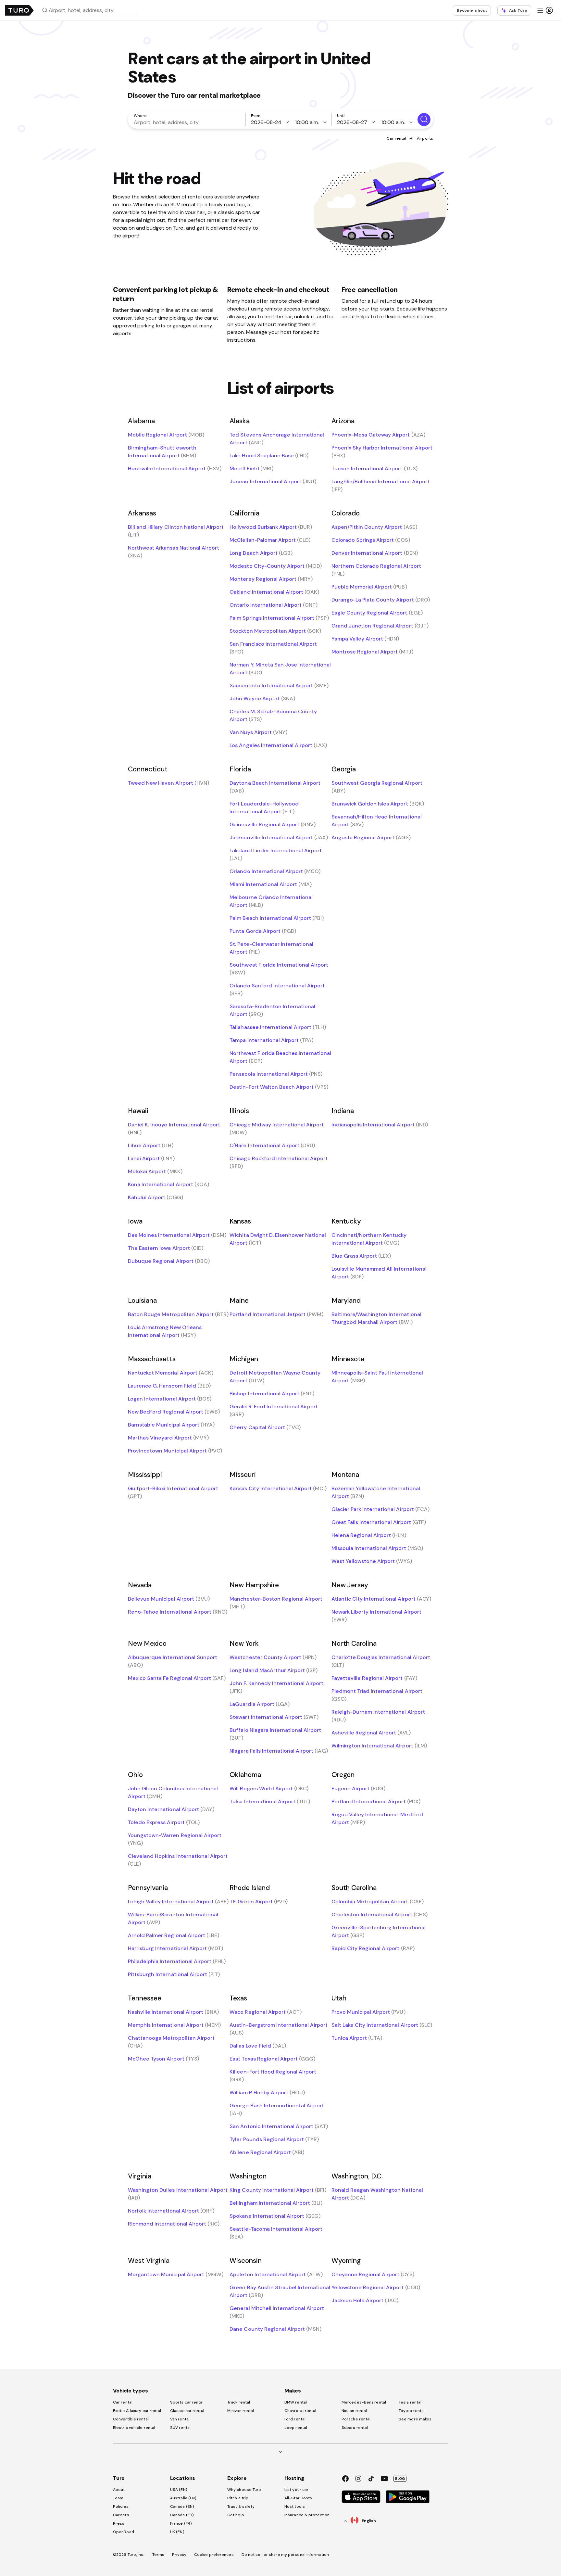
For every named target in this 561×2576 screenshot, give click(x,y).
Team (118, 2498)
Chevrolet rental (300, 2411)
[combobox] (92, 10)
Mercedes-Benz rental (364, 2402)
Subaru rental (355, 2428)
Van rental (180, 2419)
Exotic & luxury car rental (137, 2411)
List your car (296, 2490)
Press (119, 2523)
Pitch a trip (238, 2498)
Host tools (295, 2506)
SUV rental (180, 2428)
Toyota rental (412, 2411)
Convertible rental (131, 2419)
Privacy (179, 2555)
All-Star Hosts (298, 2498)
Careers (121, 2515)
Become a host (472, 10)
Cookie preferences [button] (214, 2555)
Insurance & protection (307, 2515)
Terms (158, 2555)
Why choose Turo (244, 2490)
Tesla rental (410, 2402)
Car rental (396, 138)
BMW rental (296, 2402)
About (119, 2490)
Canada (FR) (182, 2515)
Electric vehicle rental (134, 2428)
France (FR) (181, 2523)
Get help (236, 2515)
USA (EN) (179, 2490)
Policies (121, 2506)
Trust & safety (241, 2506)
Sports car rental (187, 2402)
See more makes (415, 2419)
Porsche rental (356, 2419)
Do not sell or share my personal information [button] (285, 2555)
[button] (92, 10)
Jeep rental (296, 2428)
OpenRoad (124, 2532)
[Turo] (19, 10)
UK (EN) (177, 2532)
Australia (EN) (183, 2498)
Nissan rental (354, 2411)
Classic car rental (187, 2411)
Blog (400, 2479)
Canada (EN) (182, 2506)
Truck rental (239, 2402)
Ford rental (295, 2419)
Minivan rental (241, 2411)
